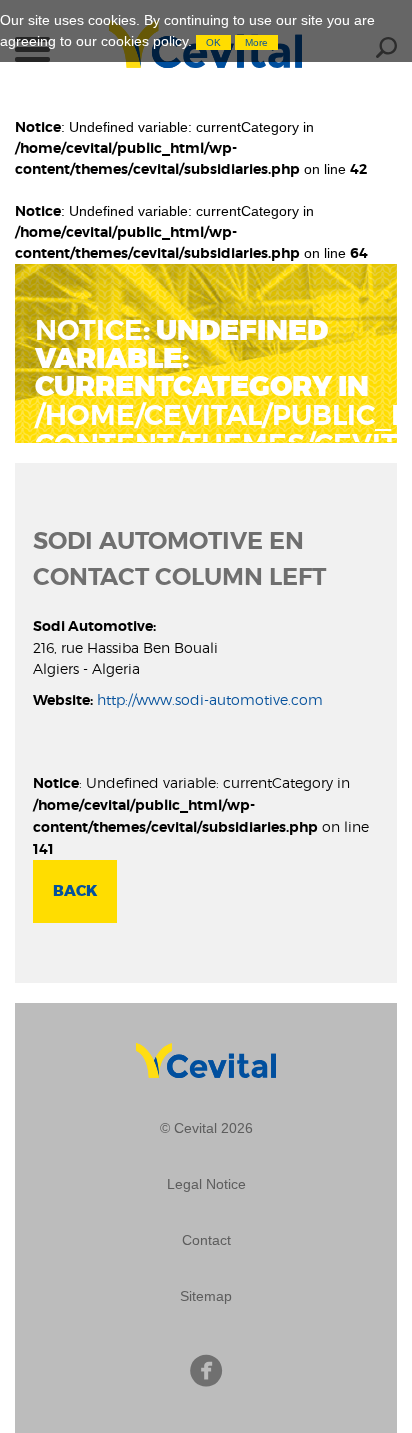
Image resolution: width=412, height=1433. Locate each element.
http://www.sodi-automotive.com (210, 699)
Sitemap (206, 1296)
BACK (75, 891)
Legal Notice (206, 1184)
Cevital (206, 1053)
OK (213, 42)
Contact (206, 1240)
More (256, 42)
